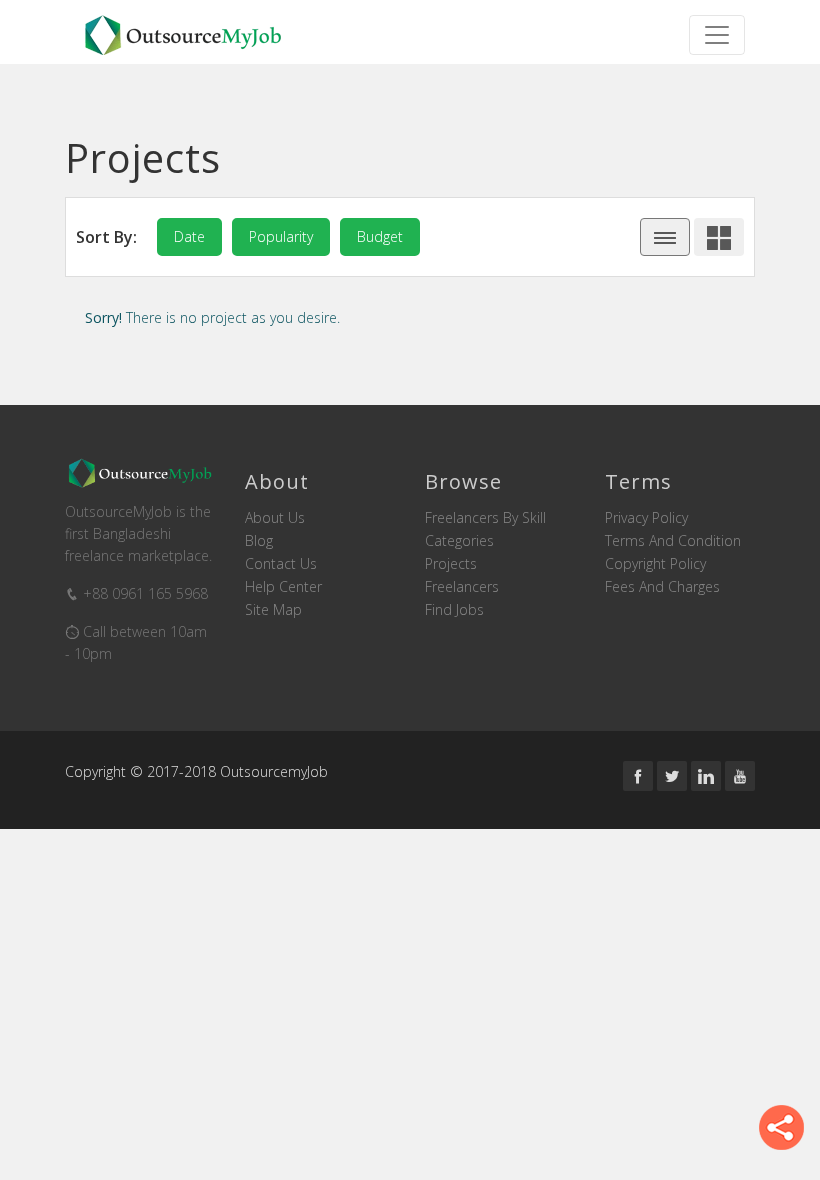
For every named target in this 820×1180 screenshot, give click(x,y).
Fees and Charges (662, 587)
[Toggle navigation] (717, 35)
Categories (459, 541)
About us (275, 518)
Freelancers (462, 587)
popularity (281, 236)
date (189, 236)
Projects (451, 564)
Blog (259, 541)
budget (380, 236)
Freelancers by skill (485, 518)
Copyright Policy (655, 564)
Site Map (273, 610)
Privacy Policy (646, 518)
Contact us (281, 564)
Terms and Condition (673, 541)
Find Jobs (454, 610)
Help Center (283, 587)
